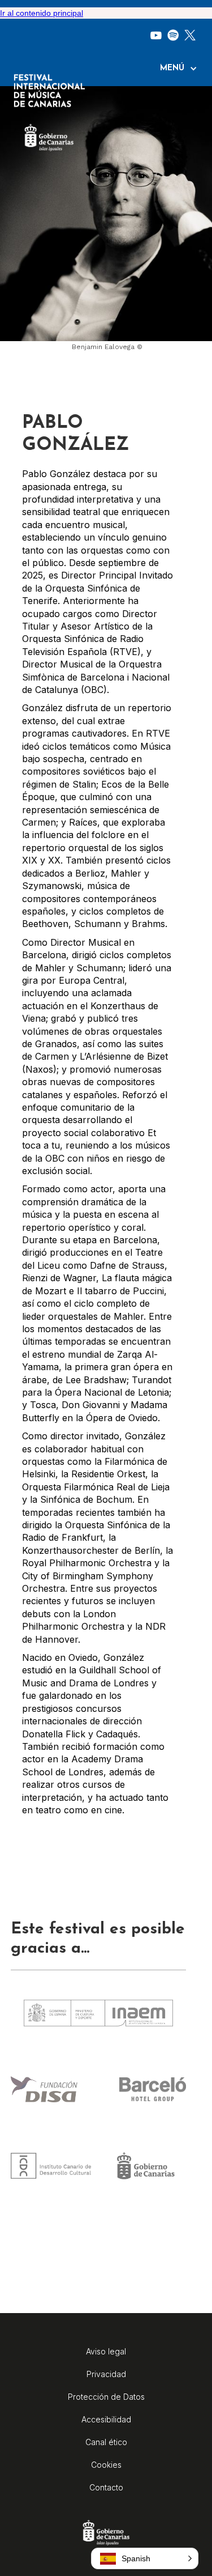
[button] (184, 69)
